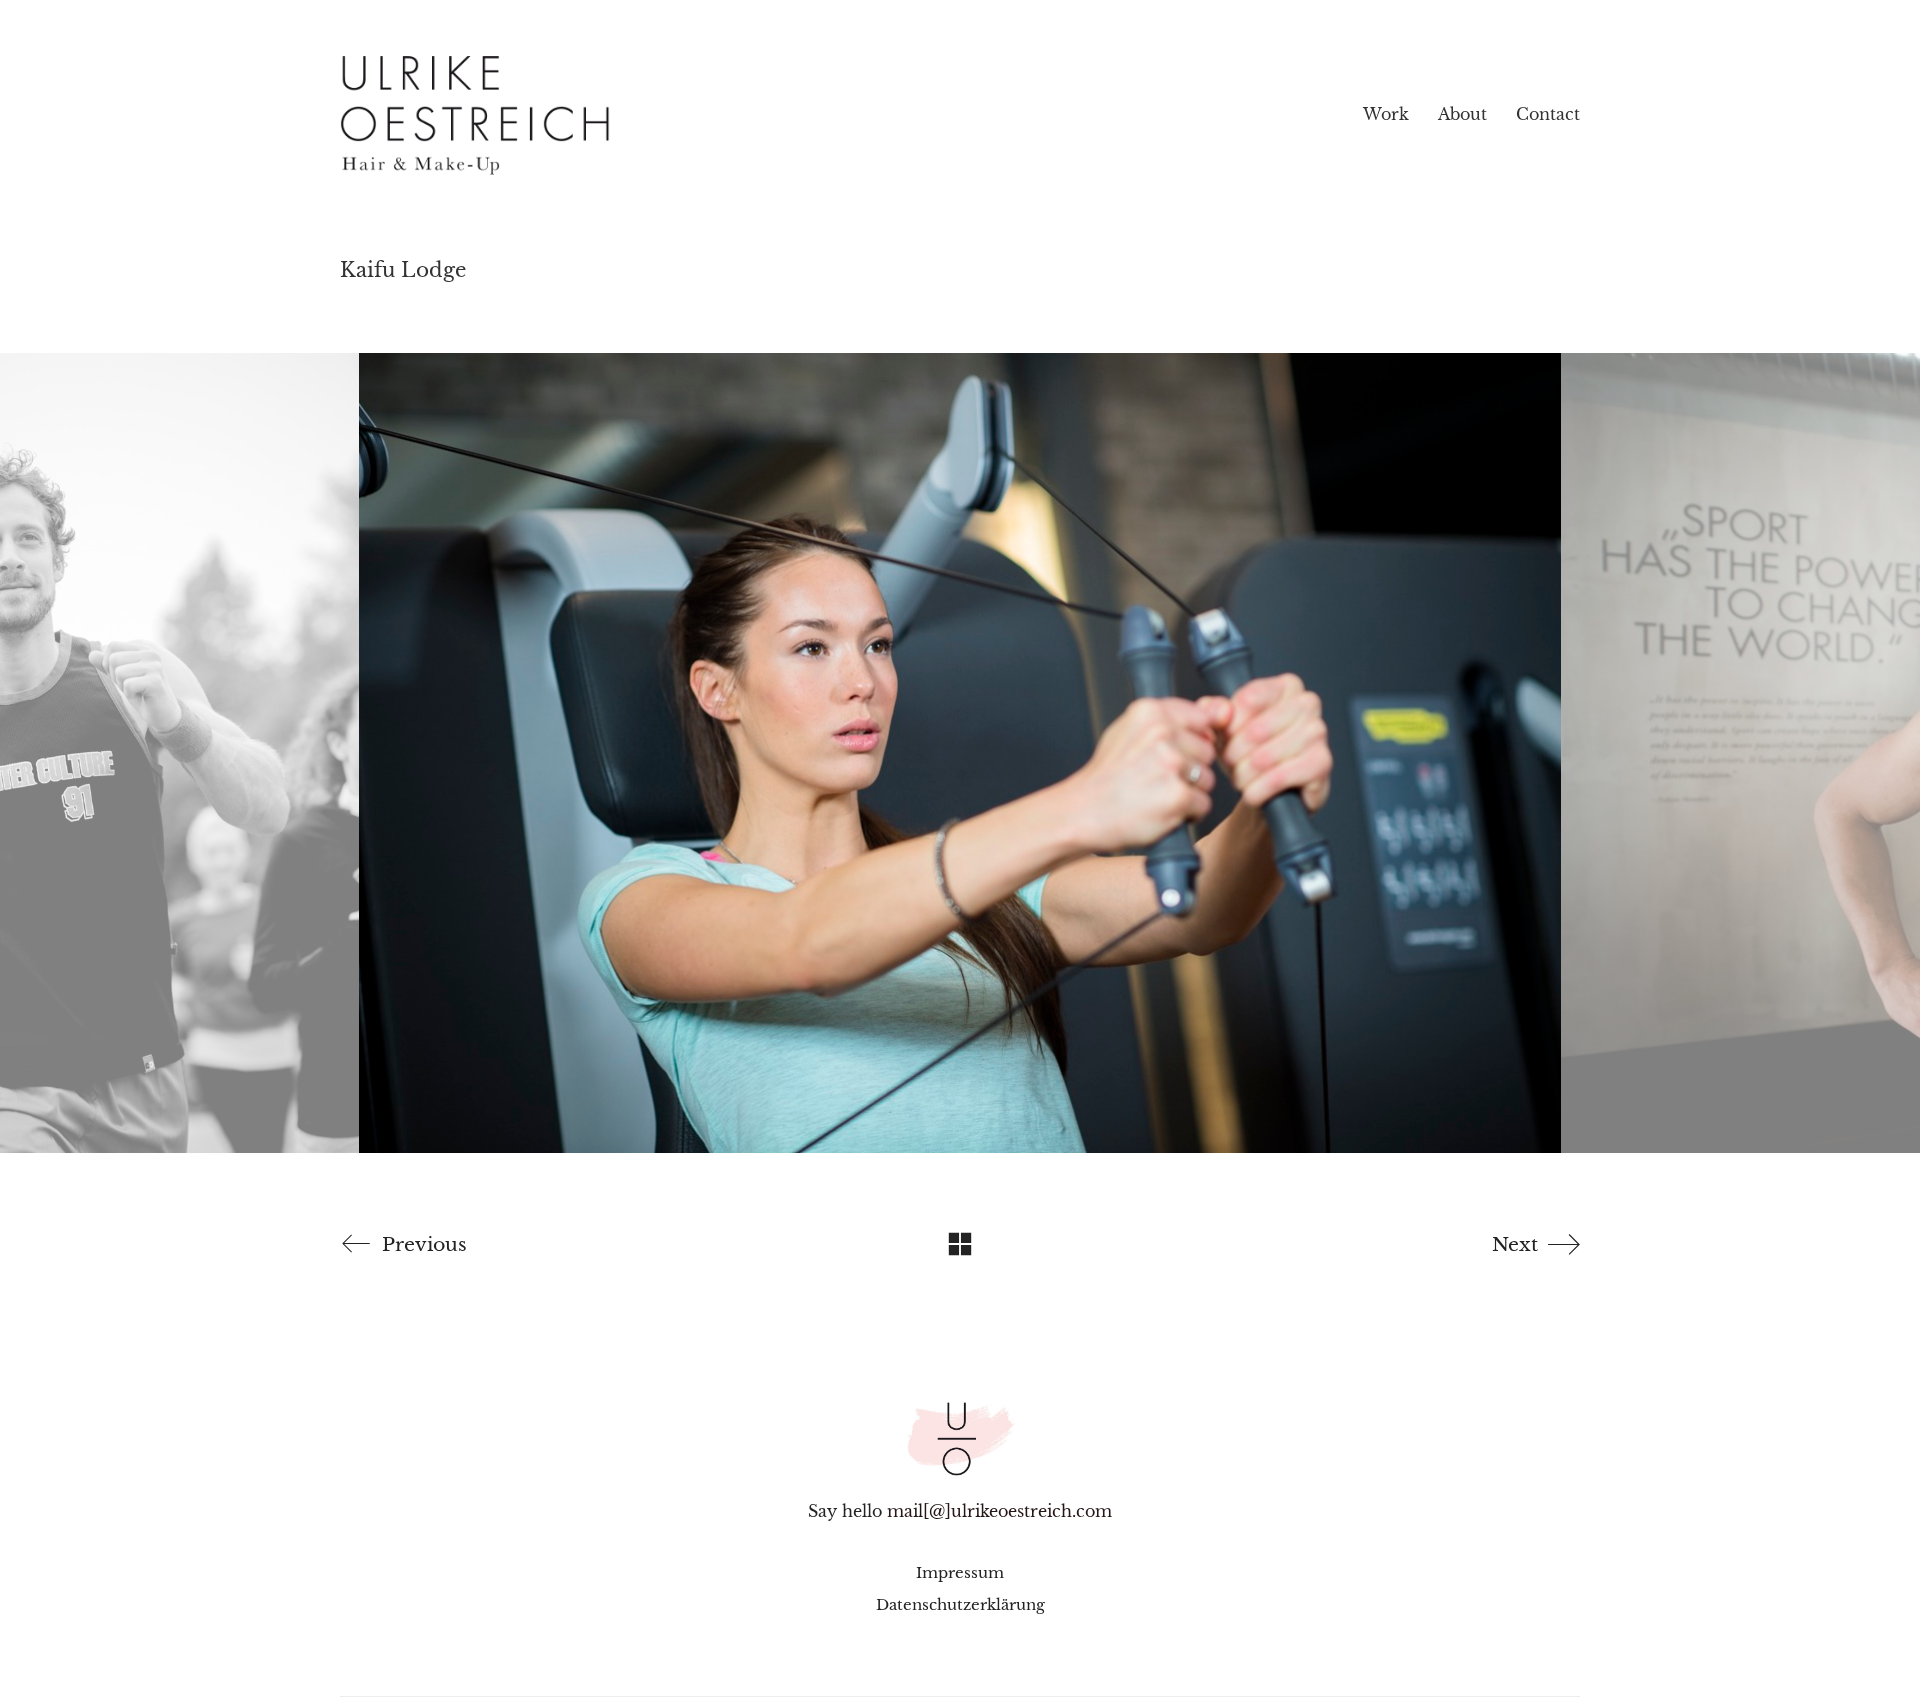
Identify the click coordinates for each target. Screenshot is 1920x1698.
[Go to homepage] (555, 114)
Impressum (960, 1572)
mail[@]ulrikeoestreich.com (999, 1511)
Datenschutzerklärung (960, 1604)
